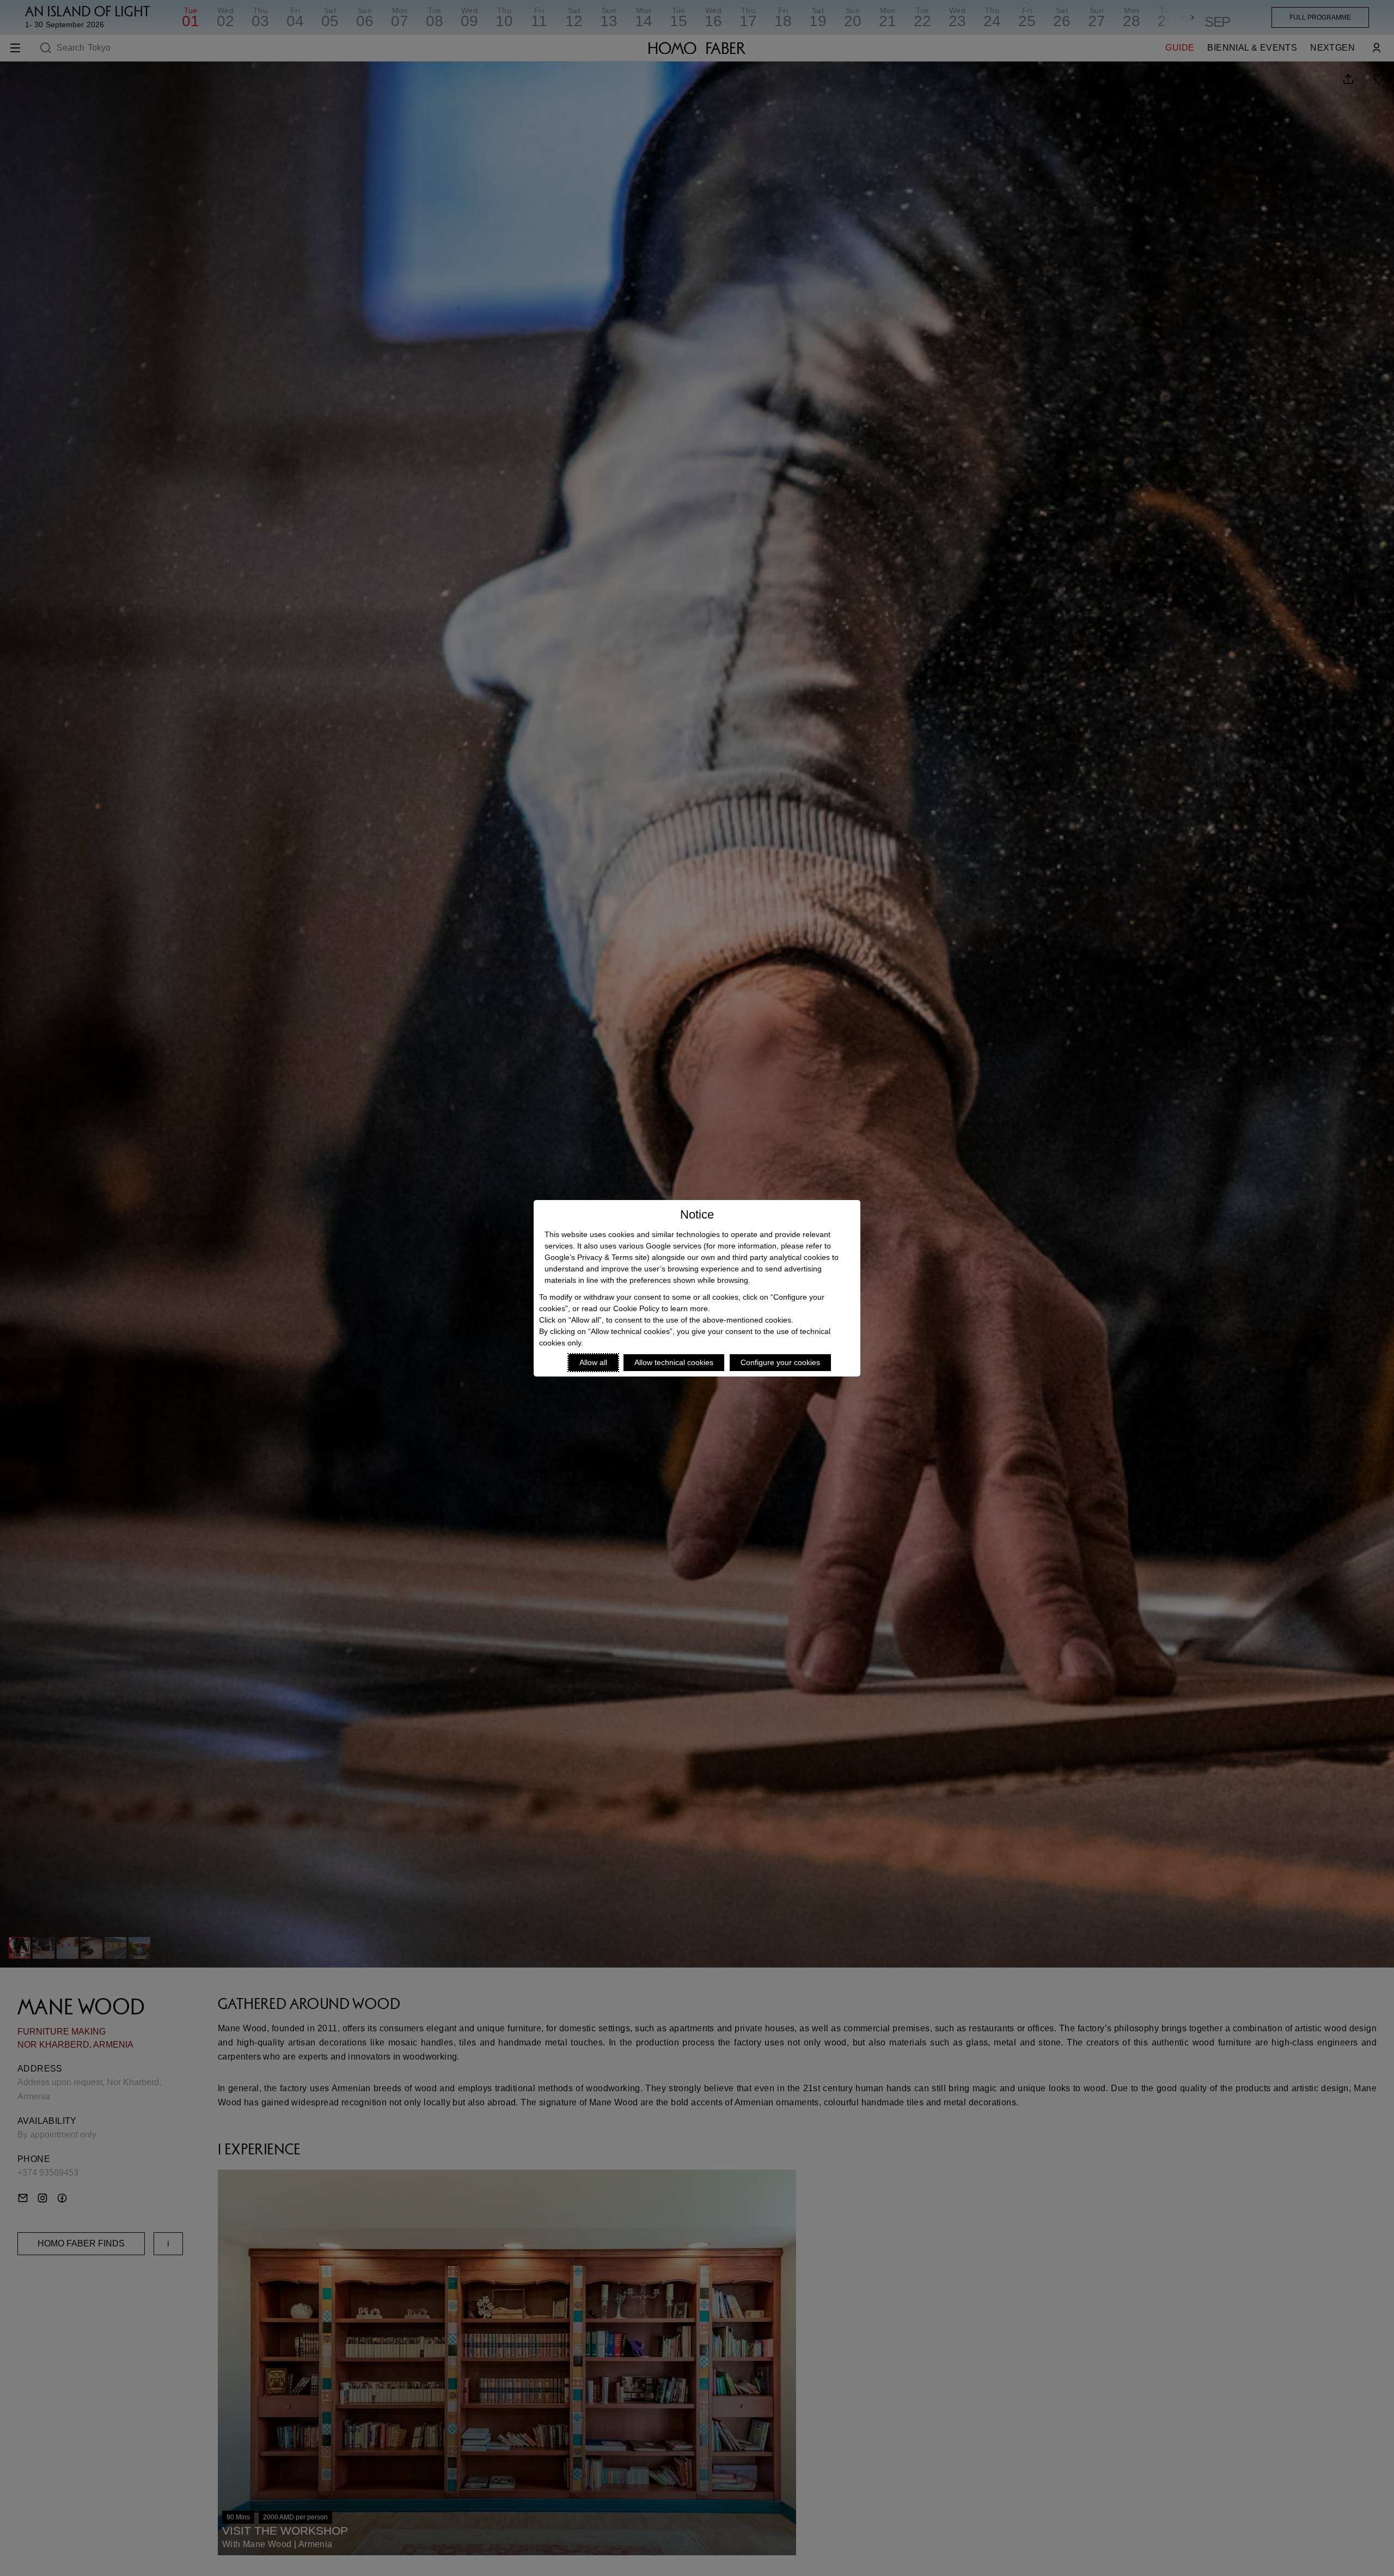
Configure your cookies (780, 1362)
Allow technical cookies (674, 1362)
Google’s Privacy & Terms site (596, 1257)
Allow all (593, 1362)
